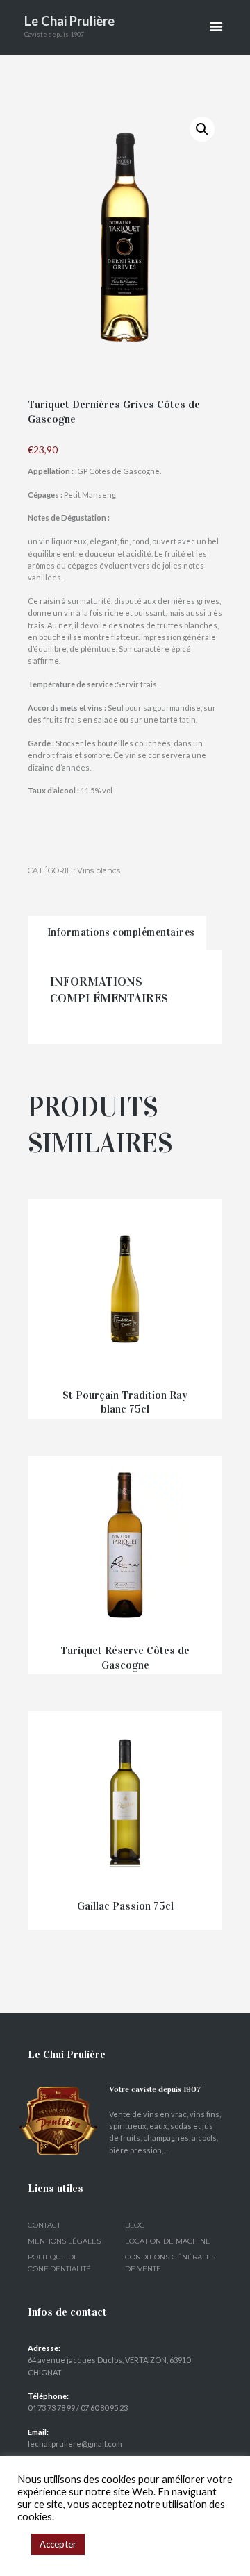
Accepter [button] (58, 2544)
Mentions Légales (64, 2241)
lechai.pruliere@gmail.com (75, 2444)
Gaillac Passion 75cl (125, 1906)
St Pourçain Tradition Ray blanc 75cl (125, 1402)
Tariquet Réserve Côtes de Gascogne (125, 1658)
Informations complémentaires (121, 932)
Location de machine (168, 2241)
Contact (44, 2225)
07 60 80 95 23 (104, 2408)
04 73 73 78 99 (51, 2408)
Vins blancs (99, 870)
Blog (135, 2225)
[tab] (117, 933)
